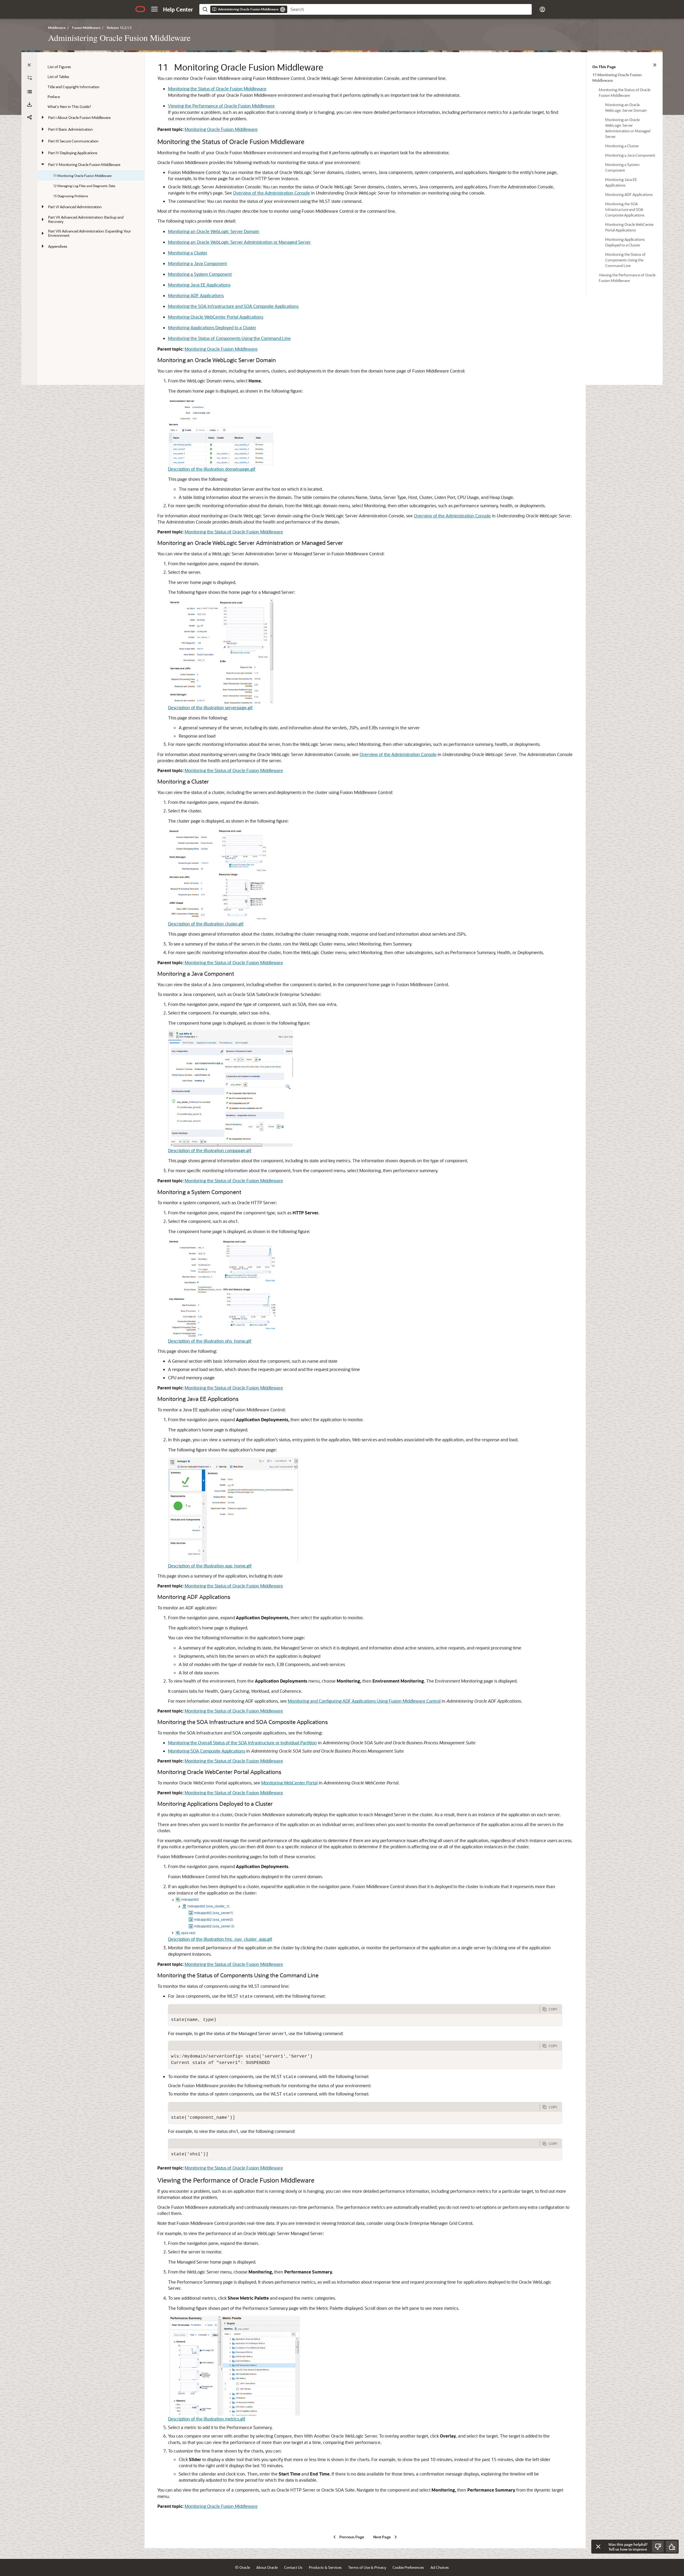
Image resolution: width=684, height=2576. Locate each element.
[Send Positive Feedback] (672, 2547)
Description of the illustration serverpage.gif (210, 708)
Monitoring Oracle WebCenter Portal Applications (216, 317)
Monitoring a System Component (200, 274)
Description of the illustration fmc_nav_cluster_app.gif (220, 1939)
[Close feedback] (598, 2547)
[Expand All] (30, 78)
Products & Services (325, 2567)
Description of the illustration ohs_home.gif (210, 1341)
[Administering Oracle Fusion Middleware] (29, 92)
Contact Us (293, 2567)
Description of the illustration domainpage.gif (212, 469)
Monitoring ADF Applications (196, 295)
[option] (624, 77)
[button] (154, 9)
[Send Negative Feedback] (658, 2547)
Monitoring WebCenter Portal (289, 1783)
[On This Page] (655, 65)
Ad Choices (440, 2567)
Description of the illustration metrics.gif (207, 2419)
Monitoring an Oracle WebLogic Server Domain (214, 231)
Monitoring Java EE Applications (199, 285)
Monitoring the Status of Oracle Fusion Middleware (217, 89)
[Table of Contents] (29, 65)
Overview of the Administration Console (271, 193)
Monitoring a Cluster (188, 253)
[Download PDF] (29, 104)
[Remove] (283, 9)
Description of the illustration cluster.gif (206, 924)
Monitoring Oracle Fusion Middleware (221, 129)
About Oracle (267, 2567)
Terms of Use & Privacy (367, 2567)
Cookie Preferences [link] (408, 2567)
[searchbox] (409, 9)
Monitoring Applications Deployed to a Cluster (212, 328)
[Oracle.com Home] (140, 9)
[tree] (91, 157)
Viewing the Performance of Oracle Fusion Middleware (221, 106)
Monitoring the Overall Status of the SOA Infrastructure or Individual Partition (242, 1743)
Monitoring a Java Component (197, 263)
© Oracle (242, 2567)
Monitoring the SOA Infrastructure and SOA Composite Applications (233, 306)
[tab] (354, 2009)
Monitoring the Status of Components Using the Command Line (229, 338)
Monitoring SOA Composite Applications (207, 1751)
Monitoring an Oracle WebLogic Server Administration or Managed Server (239, 242)
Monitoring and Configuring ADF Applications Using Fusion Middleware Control (364, 1701)
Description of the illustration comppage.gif (210, 1150)
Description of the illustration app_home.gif (210, 1566)
